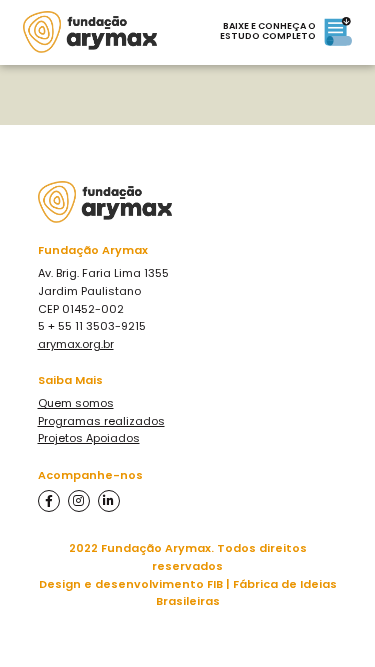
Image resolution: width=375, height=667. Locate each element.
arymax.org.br (76, 344)
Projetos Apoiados (89, 438)
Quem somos (76, 403)
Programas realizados (101, 421)
